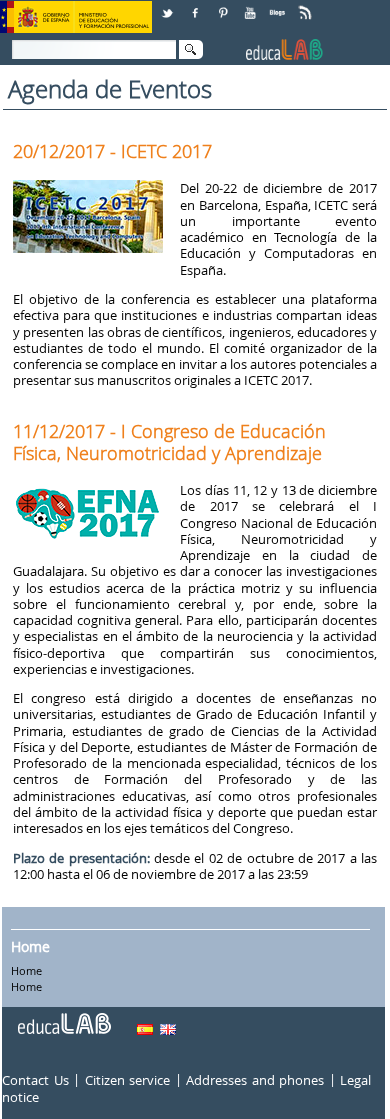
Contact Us (35, 1080)
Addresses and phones (255, 1080)
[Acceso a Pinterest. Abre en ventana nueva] (224, 5)
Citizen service (128, 1080)
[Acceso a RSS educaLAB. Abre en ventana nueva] (307, 5)
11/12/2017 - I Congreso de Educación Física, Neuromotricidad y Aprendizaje (169, 442)
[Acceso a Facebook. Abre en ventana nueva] (197, 5)
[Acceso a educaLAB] (63, 1016)
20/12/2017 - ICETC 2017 (112, 151)
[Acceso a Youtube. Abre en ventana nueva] (252, 5)
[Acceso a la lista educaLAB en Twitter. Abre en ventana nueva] (169, 5)
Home (30, 946)
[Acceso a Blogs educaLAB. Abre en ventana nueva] (279, 5)
